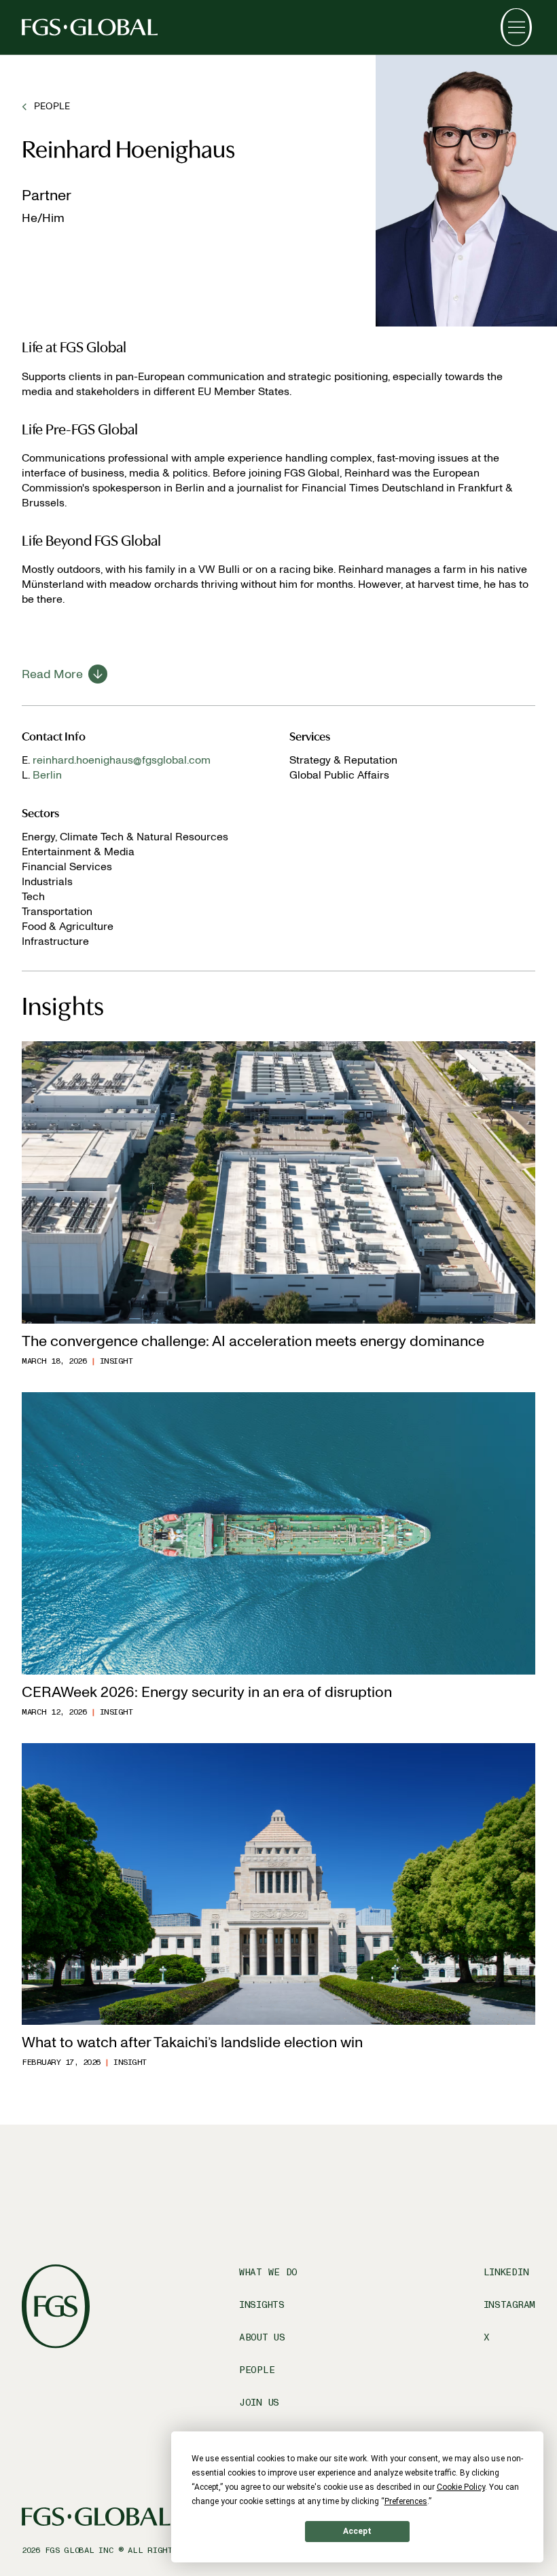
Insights (262, 2305)
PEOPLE (52, 106)
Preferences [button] (406, 2501)
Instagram (509, 2305)
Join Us (259, 2403)
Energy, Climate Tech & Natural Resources (125, 837)
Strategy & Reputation (343, 760)
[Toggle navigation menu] (516, 27)
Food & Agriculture (68, 926)
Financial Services (67, 866)
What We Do (268, 2272)
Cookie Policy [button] (461, 2487)
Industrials (47, 881)
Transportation (57, 911)
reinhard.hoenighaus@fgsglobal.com (122, 760)
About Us (262, 2337)
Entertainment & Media (78, 852)
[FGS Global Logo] (90, 27)
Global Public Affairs (339, 775)
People (257, 2370)
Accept (357, 2531)
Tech (33, 896)
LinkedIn (506, 2272)
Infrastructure (55, 941)
